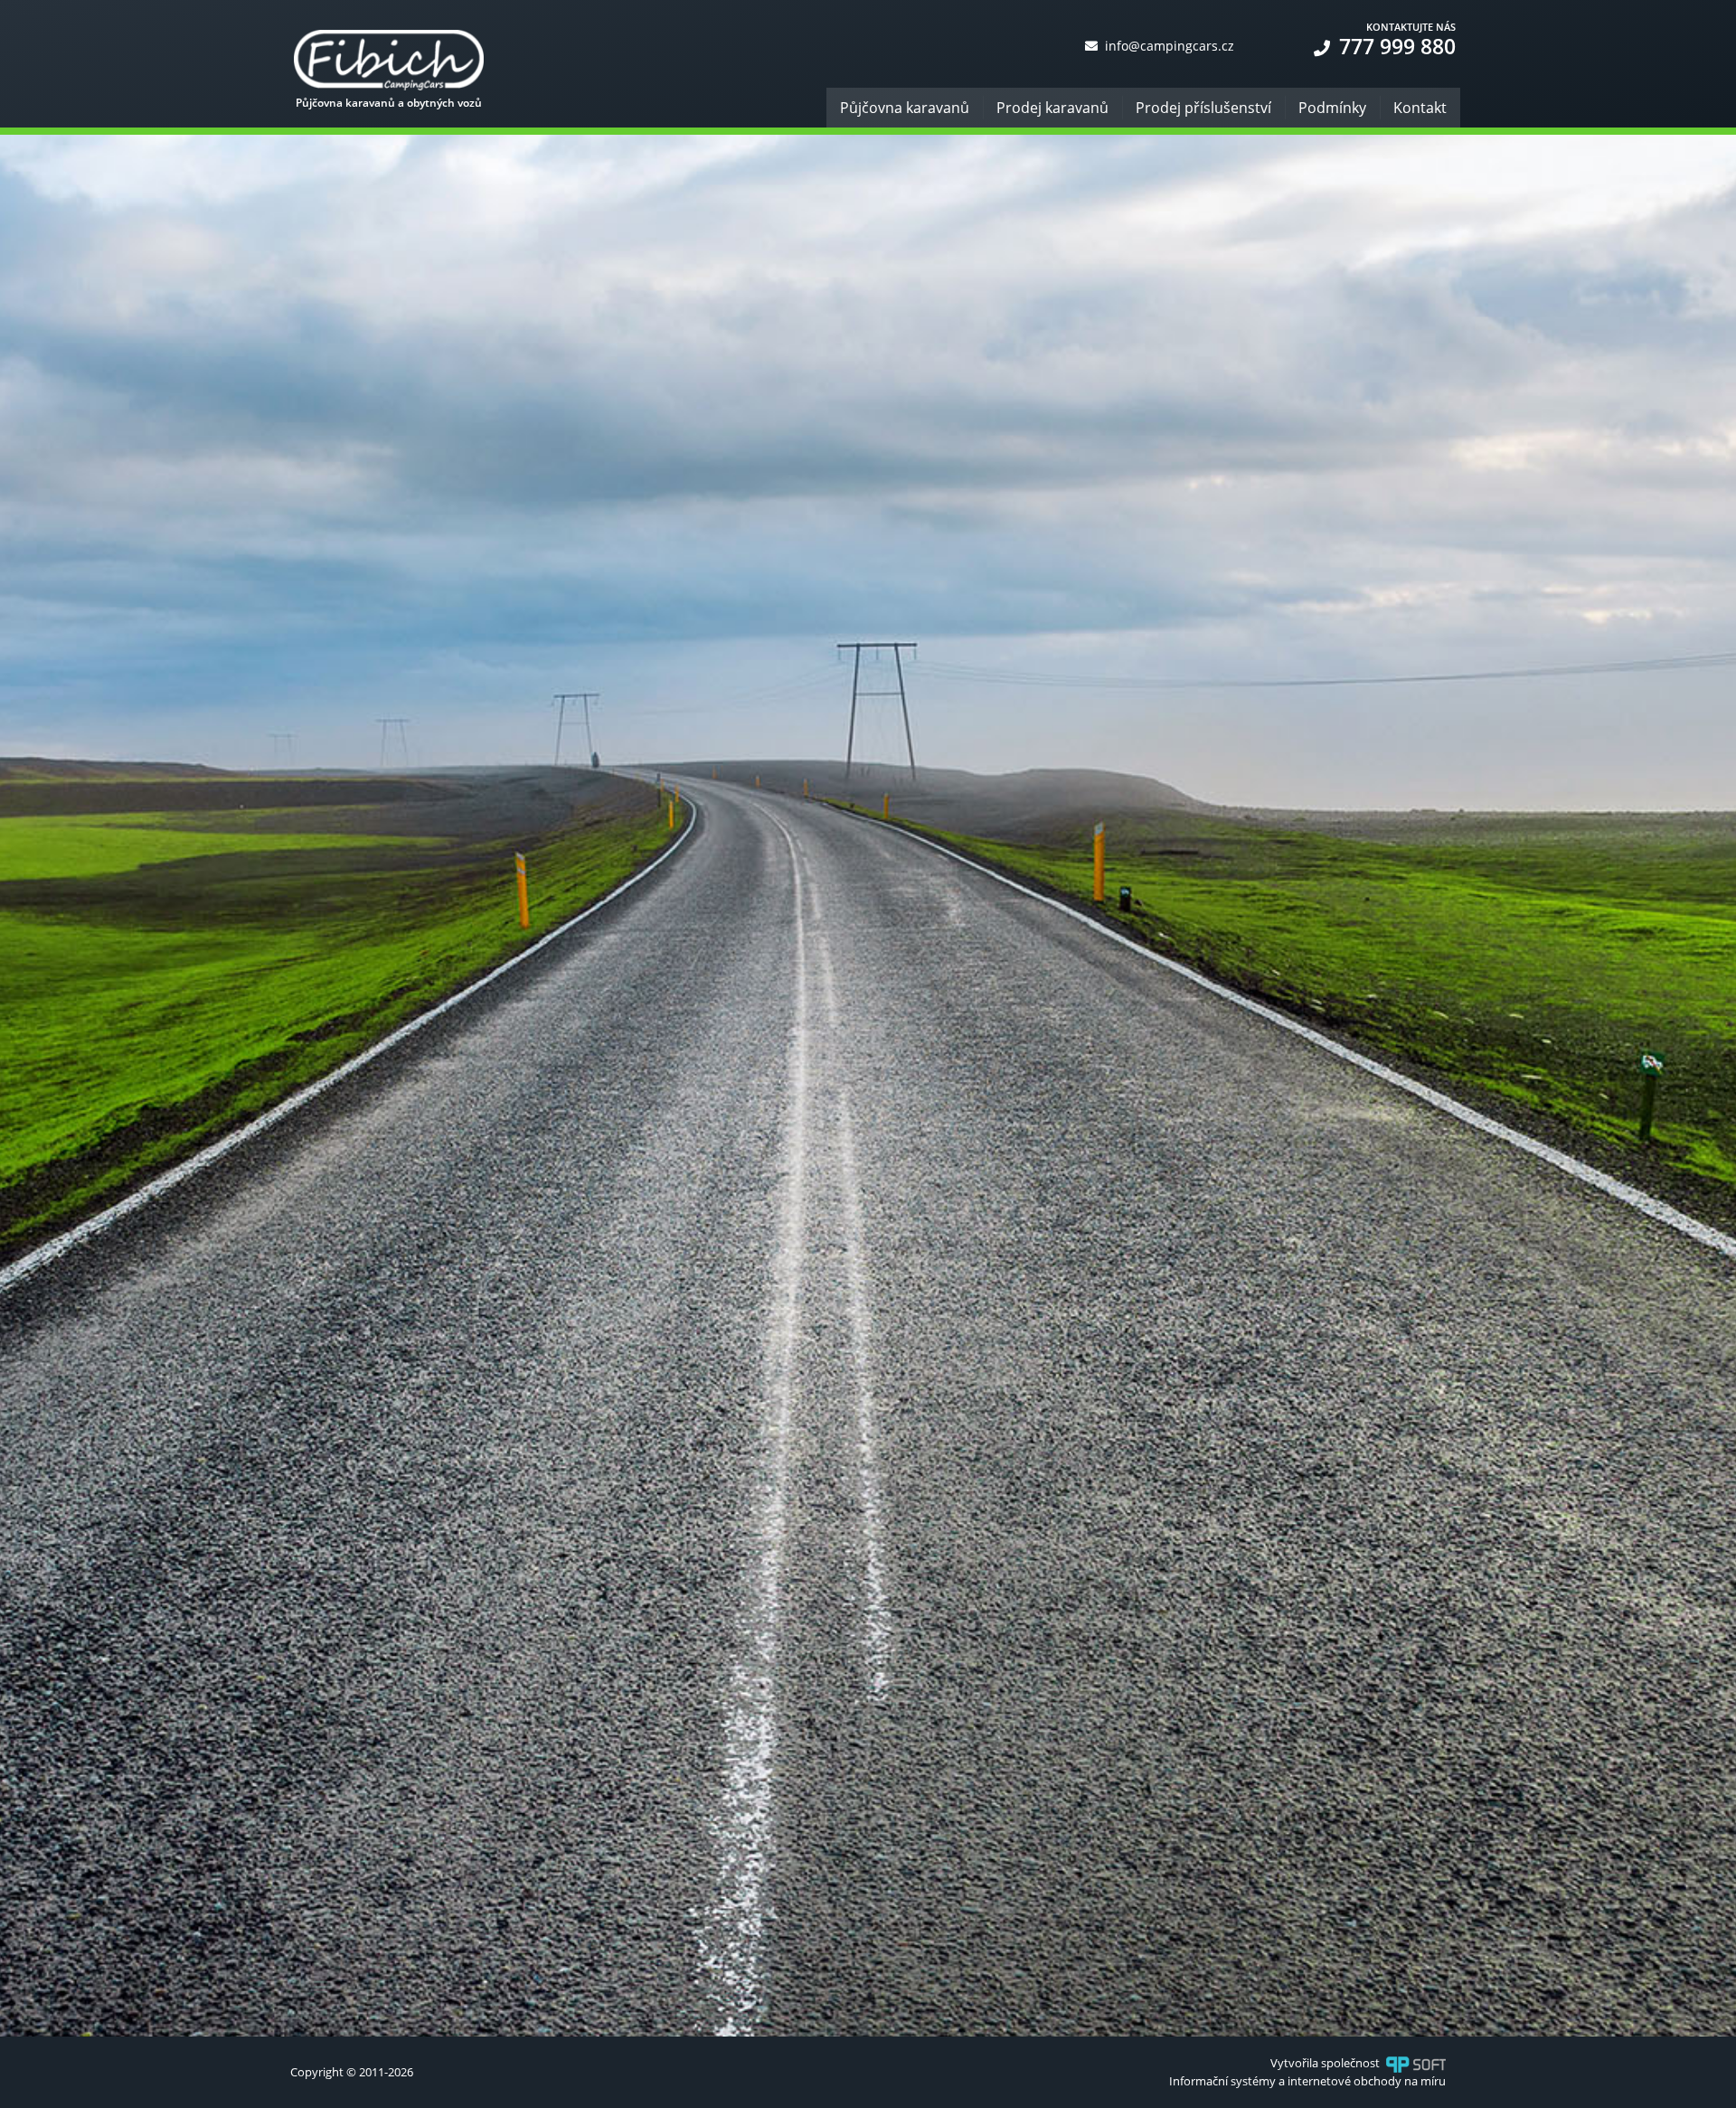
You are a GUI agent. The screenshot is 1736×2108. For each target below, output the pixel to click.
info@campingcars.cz (1168, 46)
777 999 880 (1395, 46)
